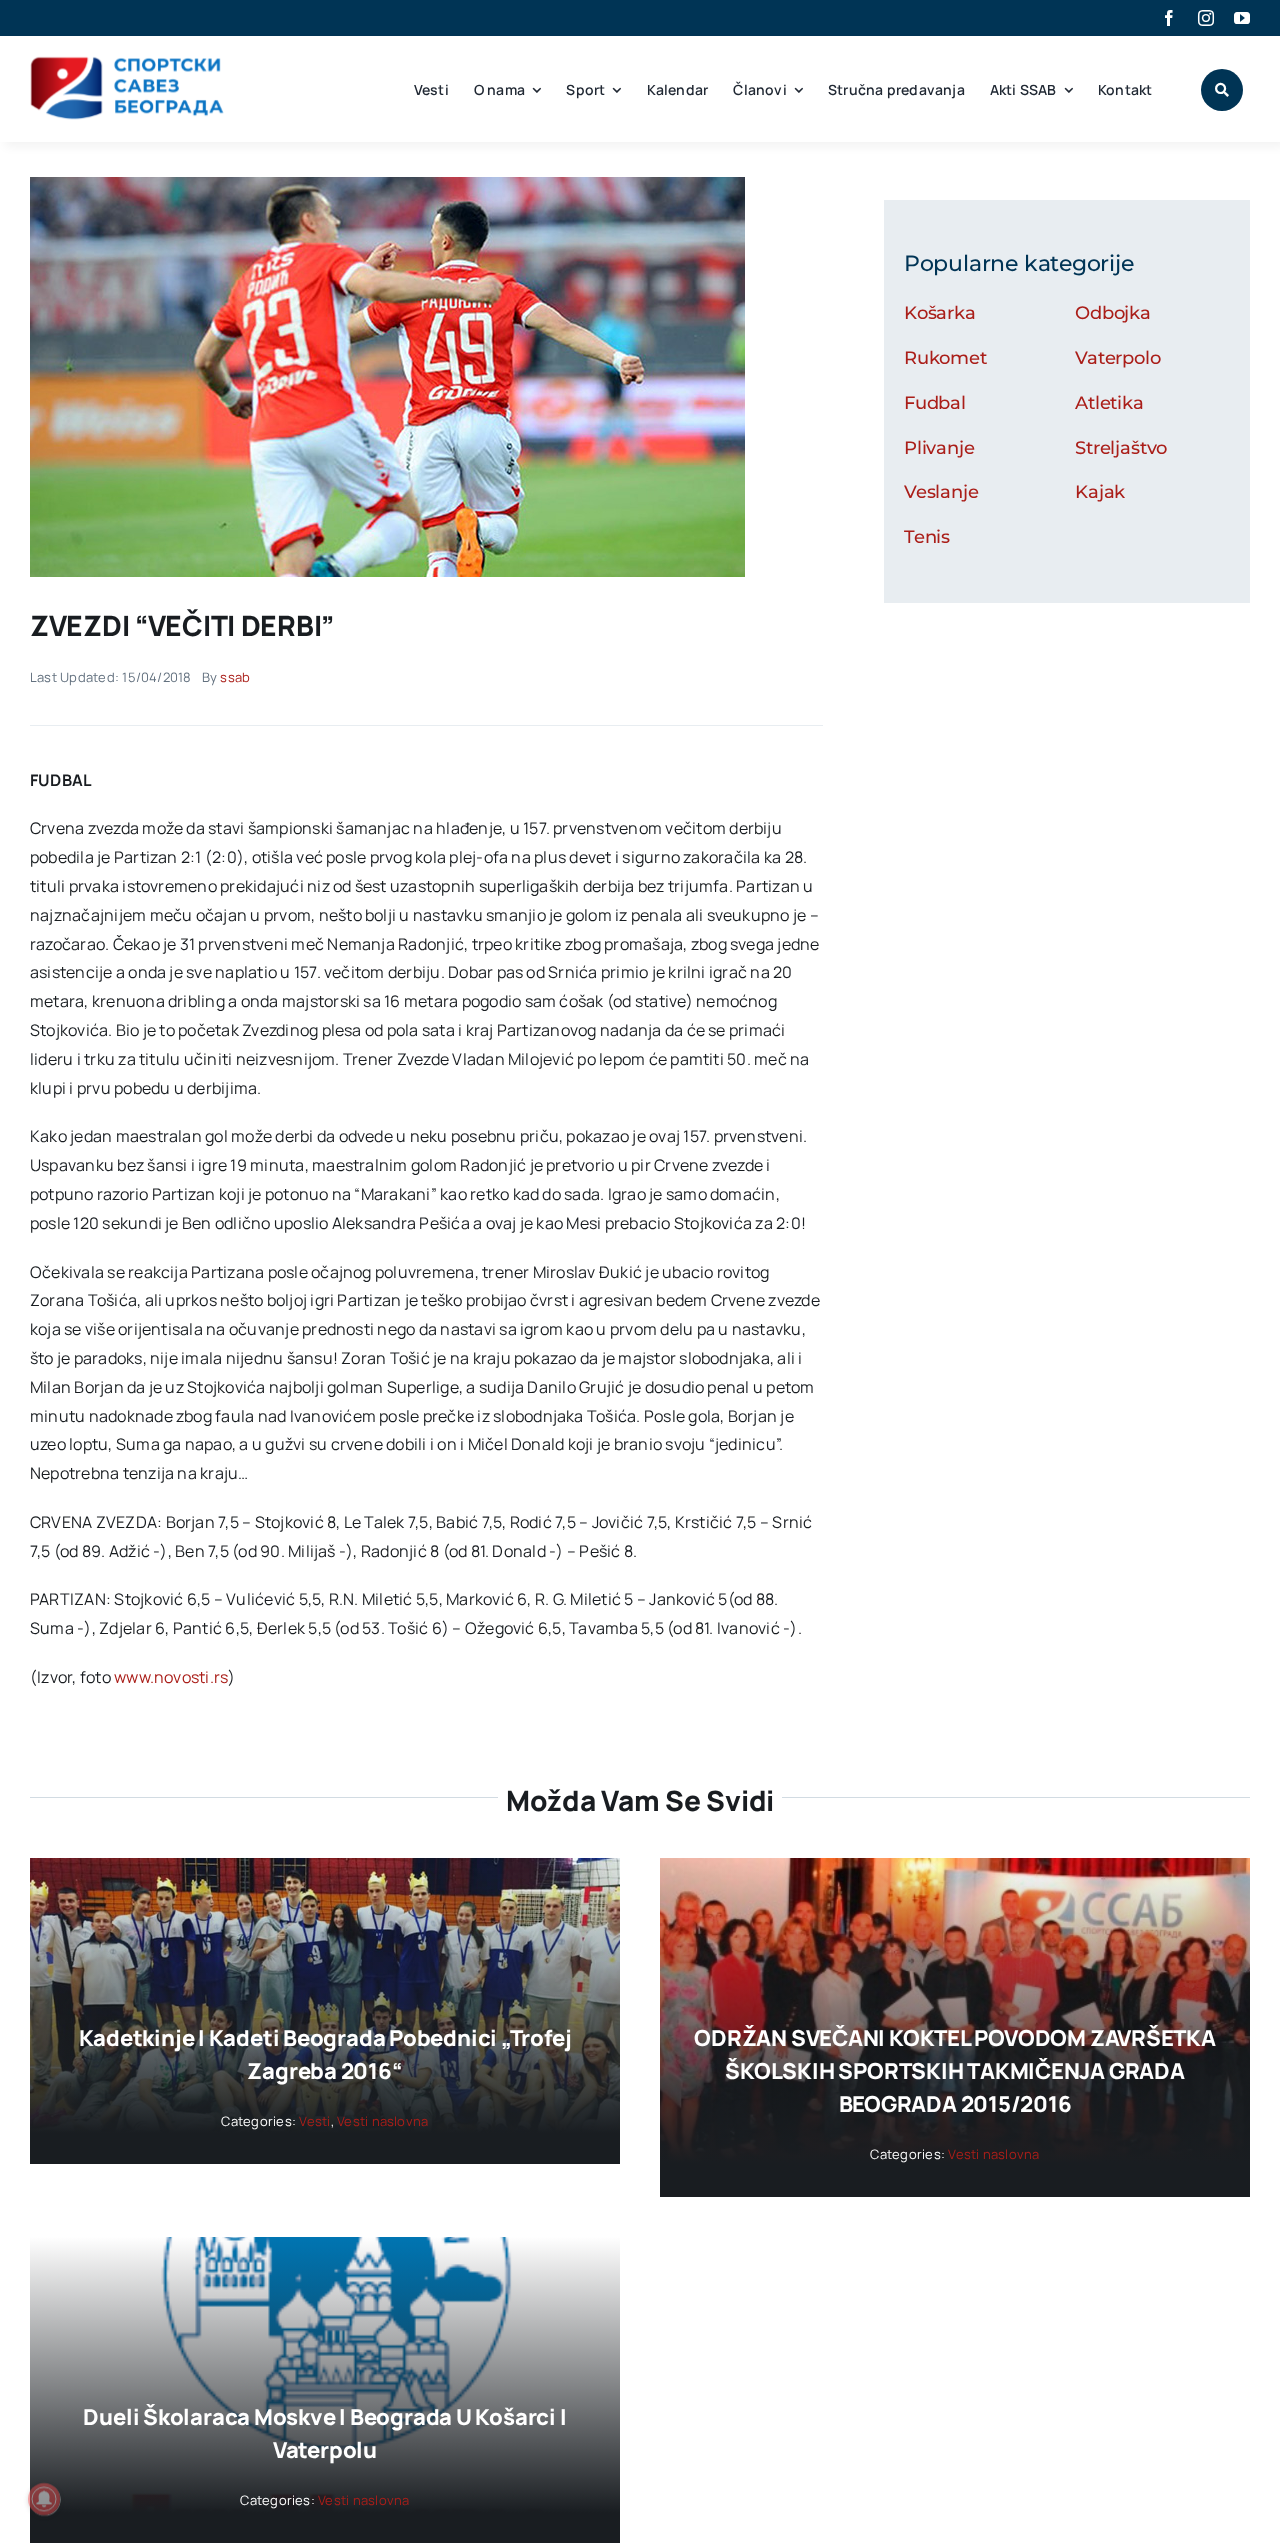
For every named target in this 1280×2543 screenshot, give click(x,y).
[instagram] (1206, 18)
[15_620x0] (387, 185)
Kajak (1100, 492)
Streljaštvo (1121, 448)
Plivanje (939, 448)
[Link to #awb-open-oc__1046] (1222, 90)
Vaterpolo (1117, 358)
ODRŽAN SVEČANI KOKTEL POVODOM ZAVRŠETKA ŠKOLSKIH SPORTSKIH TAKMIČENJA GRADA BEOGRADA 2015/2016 (954, 2071)
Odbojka (1113, 313)
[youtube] (1242, 18)
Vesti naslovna (382, 2121)
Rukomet (945, 358)
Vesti (314, 2121)
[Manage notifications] (44, 2499)
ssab (235, 677)
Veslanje (941, 492)
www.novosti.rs (171, 1677)
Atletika (1109, 403)
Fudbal (935, 403)
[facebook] (1169, 18)
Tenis (927, 537)
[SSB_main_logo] (127, 64)
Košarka (940, 313)
